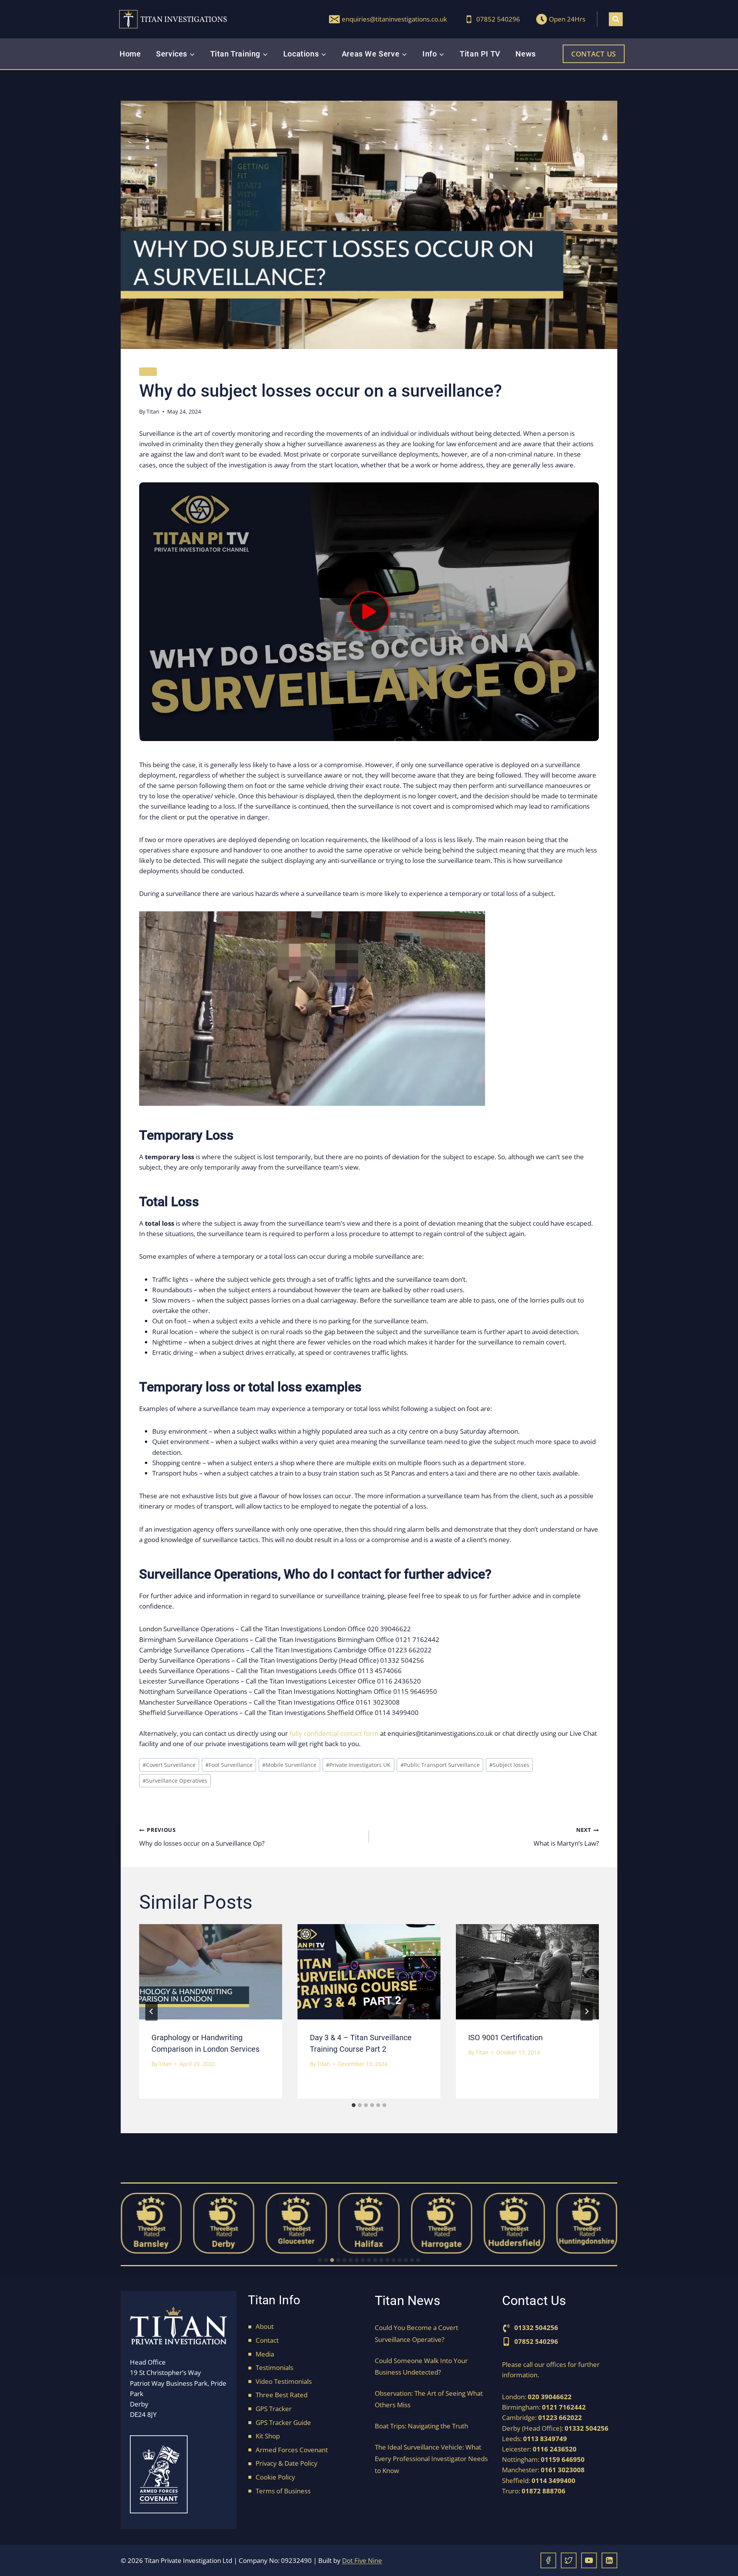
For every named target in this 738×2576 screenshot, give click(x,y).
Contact (267, 2340)
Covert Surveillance (169, 1765)
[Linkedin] (609, 2560)
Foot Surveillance (229, 1765)
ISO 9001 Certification (505, 2038)
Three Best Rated (282, 2395)
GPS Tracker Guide (283, 2422)
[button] (369, 612)
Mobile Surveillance (289, 1765)
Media (265, 2354)
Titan (153, 411)
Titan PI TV (480, 54)
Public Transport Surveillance (440, 1765)
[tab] (354, 2105)
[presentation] (211, 1972)
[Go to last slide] (151, 2011)
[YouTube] (589, 2560)
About (265, 2326)
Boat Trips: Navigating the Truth (421, 2426)
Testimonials (274, 2367)
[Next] (587, 2011)
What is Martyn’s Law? (566, 1837)
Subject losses (509, 1765)
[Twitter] (569, 2560)
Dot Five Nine (362, 2560)
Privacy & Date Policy (287, 2463)
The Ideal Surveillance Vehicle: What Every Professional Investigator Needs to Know (431, 2459)
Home (130, 54)
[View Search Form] (616, 19)
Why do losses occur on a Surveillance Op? (202, 1837)
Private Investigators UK (358, 1765)
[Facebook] (548, 2560)
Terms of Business (283, 2491)
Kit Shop (268, 2436)
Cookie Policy (275, 2477)
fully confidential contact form (334, 1733)
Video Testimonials (284, 2381)
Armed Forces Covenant (292, 2450)
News (525, 54)
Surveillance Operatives (175, 1781)
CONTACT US (594, 54)
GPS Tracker (274, 2409)
